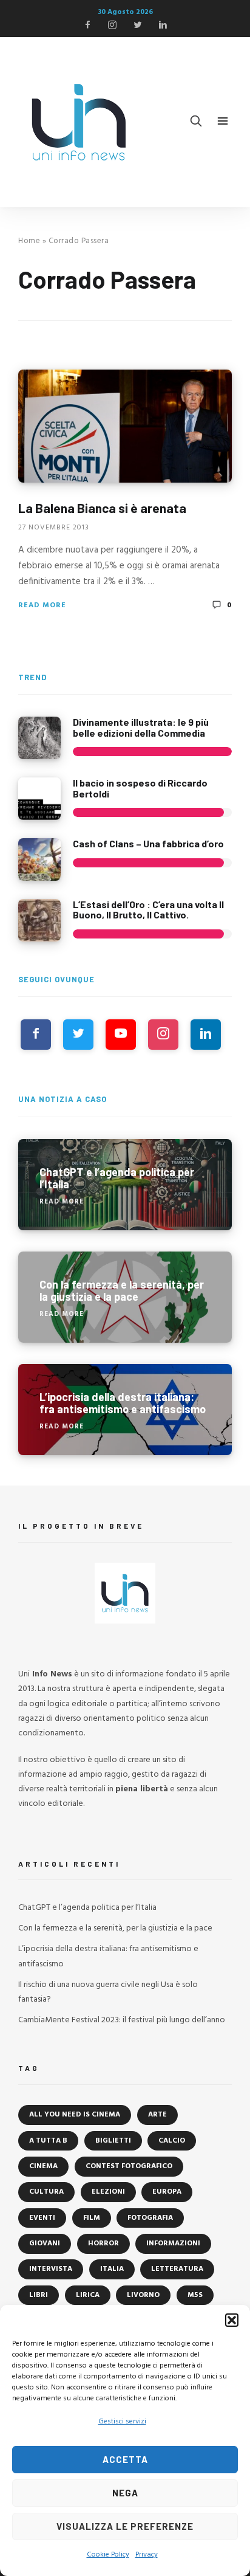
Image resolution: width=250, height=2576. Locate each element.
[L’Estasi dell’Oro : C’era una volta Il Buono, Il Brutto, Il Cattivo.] (39, 920)
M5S (195, 2295)
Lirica (88, 2295)
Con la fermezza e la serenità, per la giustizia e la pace (115, 1928)
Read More (42, 605)
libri (39, 2295)
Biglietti (113, 2141)
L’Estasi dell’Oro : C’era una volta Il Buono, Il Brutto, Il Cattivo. (148, 910)
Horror (103, 2244)
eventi (42, 2218)
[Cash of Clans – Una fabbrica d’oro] (39, 859)
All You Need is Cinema (75, 2115)
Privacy (147, 2555)
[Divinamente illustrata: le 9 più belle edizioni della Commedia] (39, 738)
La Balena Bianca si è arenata (102, 508)
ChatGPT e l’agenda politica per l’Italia (87, 1908)
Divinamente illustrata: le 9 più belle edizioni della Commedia (141, 727)
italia (112, 2269)
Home (29, 241)
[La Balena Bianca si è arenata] (125, 426)
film (92, 2218)
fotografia (150, 2218)
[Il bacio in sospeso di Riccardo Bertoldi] (39, 799)
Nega (125, 2493)
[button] (232, 2320)
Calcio (172, 2141)
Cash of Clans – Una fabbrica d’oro (148, 843)
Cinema (43, 2166)
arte (157, 2115)
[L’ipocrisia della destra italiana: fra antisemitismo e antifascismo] (125, 1410)
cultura (46, 2192)
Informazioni (173, 2244)
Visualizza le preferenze (125, 2526)
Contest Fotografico (129, 2166)
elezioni (108, 2192)
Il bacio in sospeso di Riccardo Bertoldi (140, 788)
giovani (45, 2244)
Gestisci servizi (122, 2422)
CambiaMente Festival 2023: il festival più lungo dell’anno (122, 2020)
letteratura (177, 2269)
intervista (51, 2269)
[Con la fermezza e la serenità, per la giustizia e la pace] (125, 1297)
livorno (143, 2295)
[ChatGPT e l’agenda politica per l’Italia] (125, 1185)
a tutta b (48, 2141)
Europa (167, 2192)
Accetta (125, 2459)
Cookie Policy (108, 2555)
